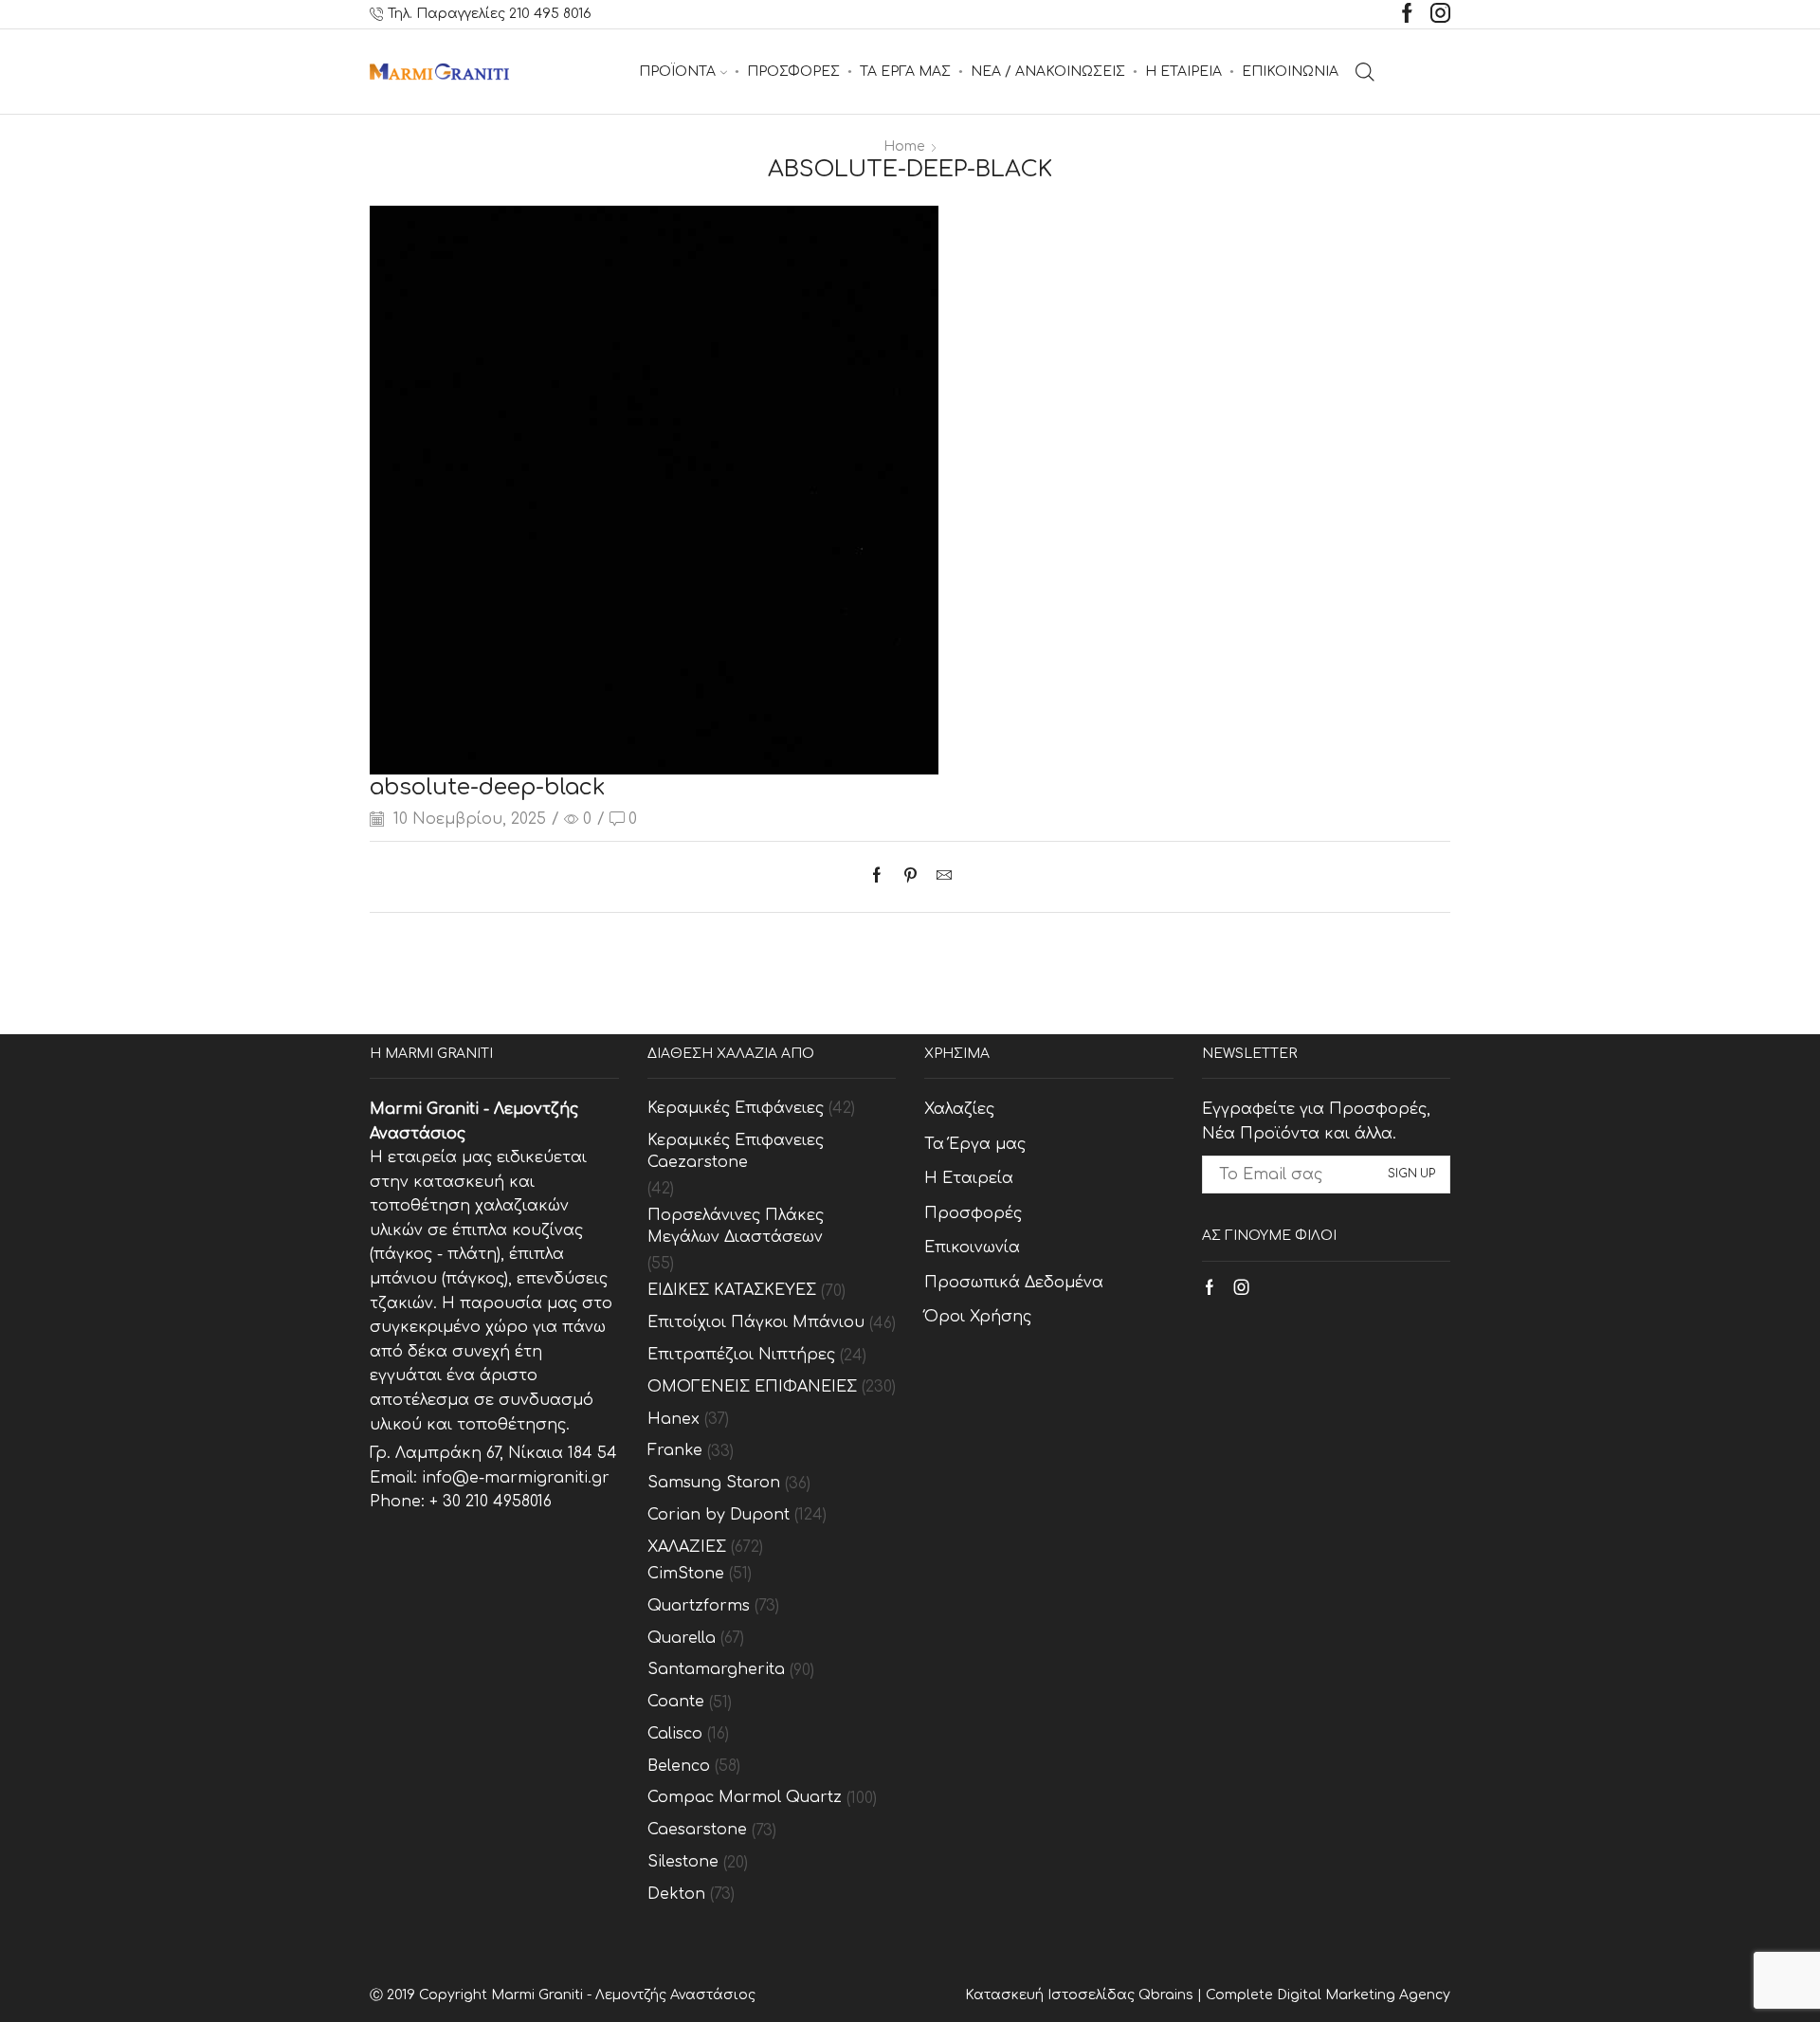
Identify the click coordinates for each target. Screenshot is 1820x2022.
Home (904, 146)
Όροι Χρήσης (978, 1317)
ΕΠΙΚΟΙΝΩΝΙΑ (1290, 72)
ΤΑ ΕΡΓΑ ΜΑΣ (905, 72)
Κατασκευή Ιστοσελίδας (1052, 1995)
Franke (675, 1450)
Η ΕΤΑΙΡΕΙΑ (1183, 72)
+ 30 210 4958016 (491, 1502)
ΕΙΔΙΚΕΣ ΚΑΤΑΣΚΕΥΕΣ (732, 1290)
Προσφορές (973, 1213)
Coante (676, 1702)
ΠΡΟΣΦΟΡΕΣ (793, 72)
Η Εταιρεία (969, 1178)
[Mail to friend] (939, 877)
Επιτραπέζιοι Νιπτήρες (741, 1355)
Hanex (673, 1419)
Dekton (676, 1894)
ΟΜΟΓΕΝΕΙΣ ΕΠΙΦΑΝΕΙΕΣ (752, 1387)
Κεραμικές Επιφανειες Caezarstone (736, 1151)
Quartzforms (699, 1606)
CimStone (686, 1574)
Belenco (679, 1766)
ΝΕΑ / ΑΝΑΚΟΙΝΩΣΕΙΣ (1048, 72)
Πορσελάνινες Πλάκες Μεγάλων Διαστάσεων (736, 1226)
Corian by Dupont (719, 1515)
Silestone (683, 1862)
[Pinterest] (910, 877)
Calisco (675, 1734)
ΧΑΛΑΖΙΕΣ (687, 1547)
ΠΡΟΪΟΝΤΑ (677, 72)
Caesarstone (697, 1830)
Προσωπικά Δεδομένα (1014, 1283)
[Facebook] (1407, 15)
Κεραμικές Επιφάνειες (736, 1108)
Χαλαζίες (959, 1109)
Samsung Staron (714, 1483)
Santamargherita (716, 1669)
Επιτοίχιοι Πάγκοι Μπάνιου (756, 1322)
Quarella (682, 1638)
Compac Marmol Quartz (745, 1797)
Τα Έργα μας (975, 1144)
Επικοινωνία (972, 1248)
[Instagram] (1440, 15)
